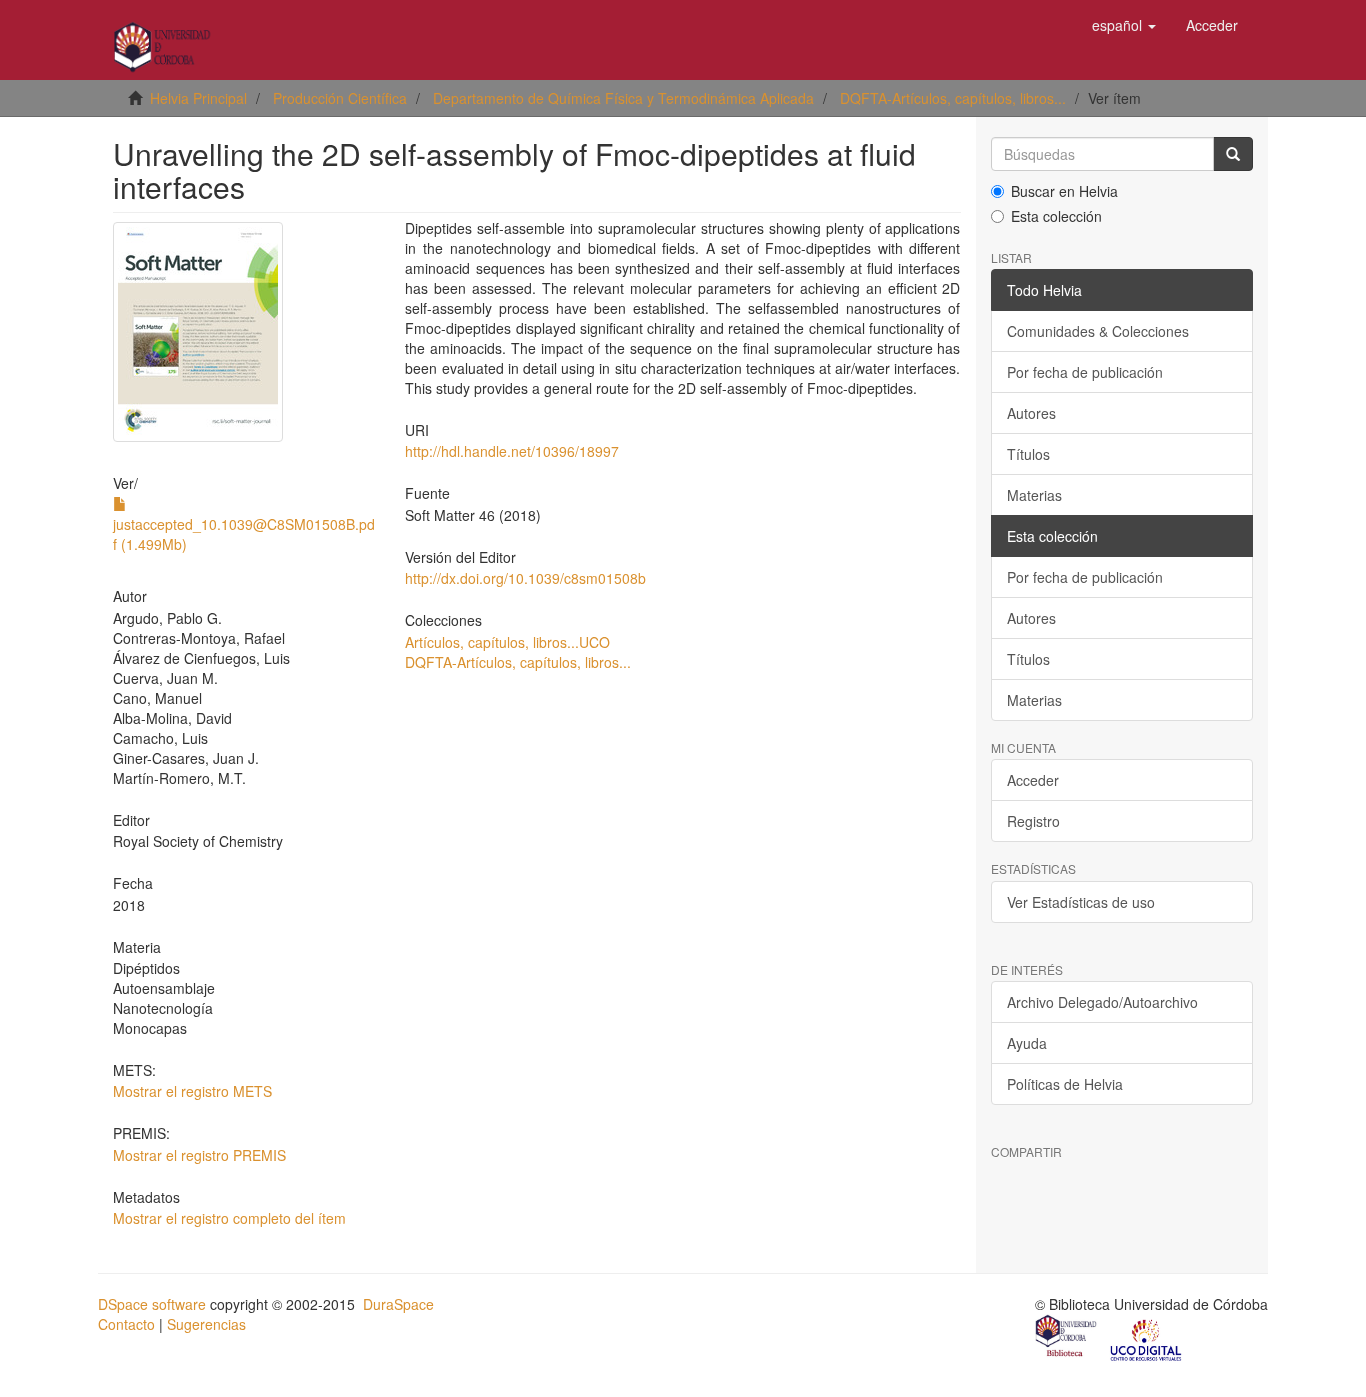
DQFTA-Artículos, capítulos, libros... (953, 98)
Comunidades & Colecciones (1098, 331)
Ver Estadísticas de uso (1081, 902)
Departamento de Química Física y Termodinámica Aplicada (623, 98)
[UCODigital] (1147, 1338)
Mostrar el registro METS (192, 1091)
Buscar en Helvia (1064, 191)
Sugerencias (206, 1324)
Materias (1034, 495)
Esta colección (1056, 216)
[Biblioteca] (1067, 1338)
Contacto (126, 1324)
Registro (1033, 821)
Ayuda (1027, 1043)
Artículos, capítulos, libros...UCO (507, 642)
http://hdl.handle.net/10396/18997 (512, 451)
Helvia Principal (198, 98)
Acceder (1033, 780)
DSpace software (152, 1304)
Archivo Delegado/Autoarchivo (1102, 1002)
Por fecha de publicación (1085, 372)
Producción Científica (340, 98)
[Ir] (1233, 154)
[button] (1124, 25)
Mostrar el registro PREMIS (199, 1155)
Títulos (1028, 454)
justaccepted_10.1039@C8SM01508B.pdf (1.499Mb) (244, 534)
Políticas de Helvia (1065, 1084)
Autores (1031, 413)
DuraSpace (398, 1304)
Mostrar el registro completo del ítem (229, 1218)
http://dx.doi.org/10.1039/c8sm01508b (525, 578)
